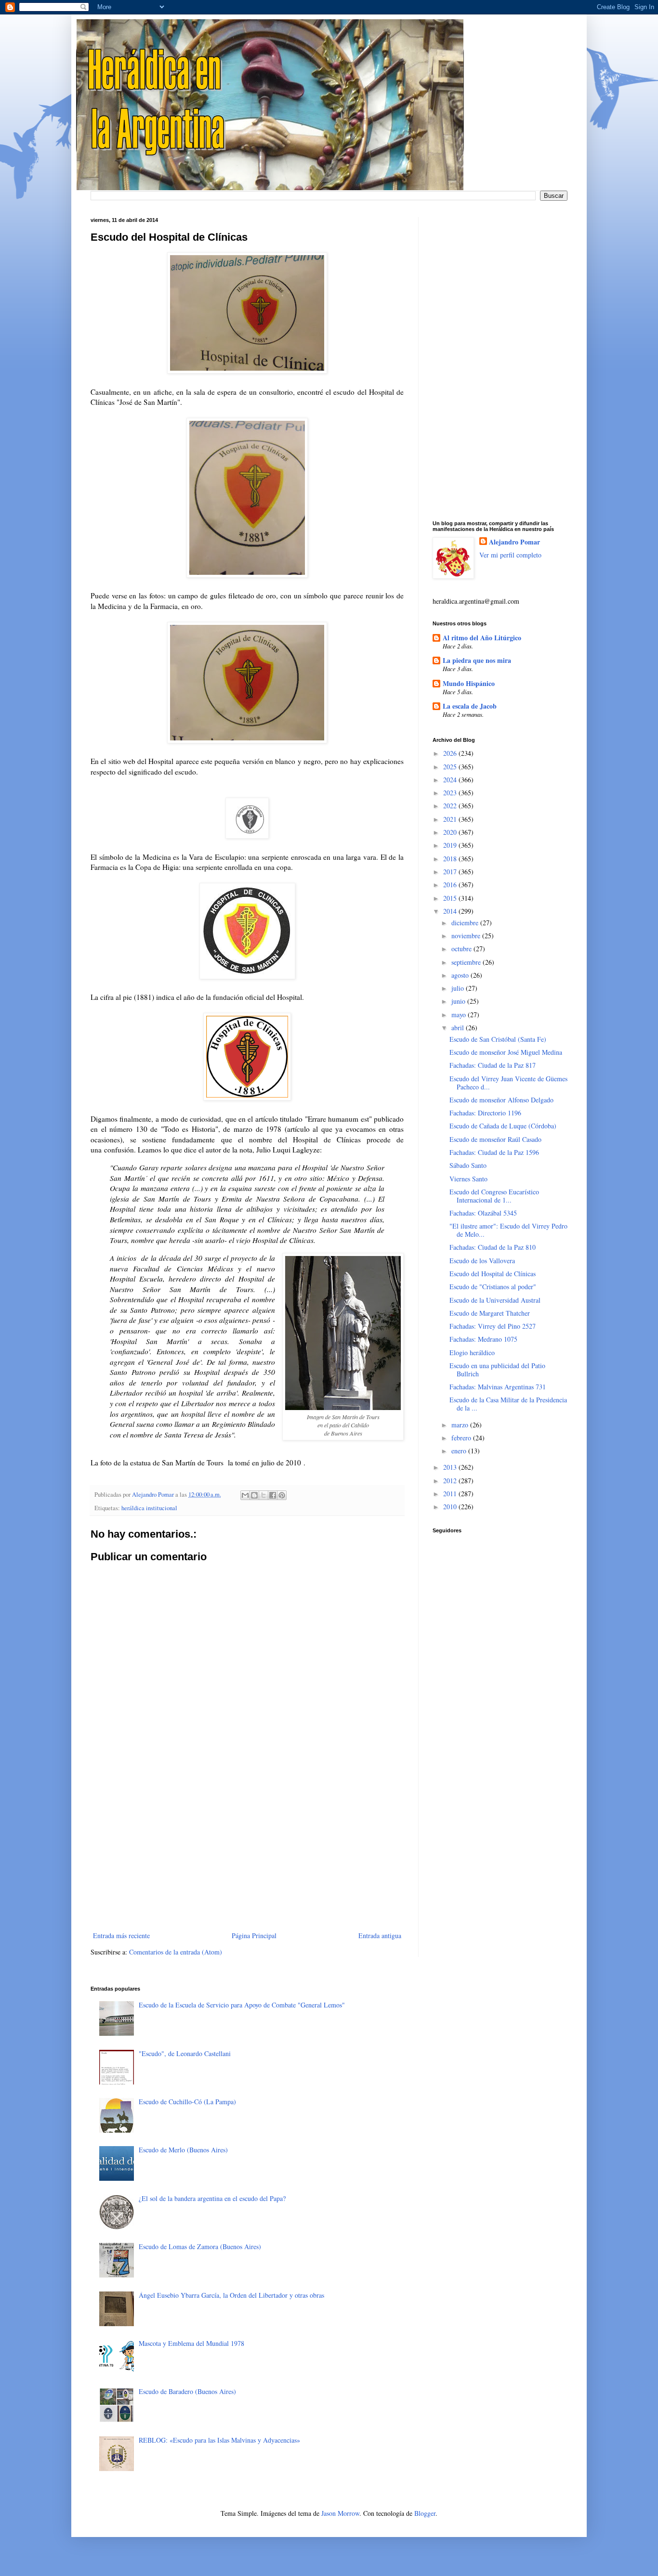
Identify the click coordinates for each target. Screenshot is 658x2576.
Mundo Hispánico (469, 683)
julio (459, 988)
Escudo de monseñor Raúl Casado (495, 1139)
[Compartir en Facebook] (273, 1495)
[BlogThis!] (254, 1495)
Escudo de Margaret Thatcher (490, 1313)
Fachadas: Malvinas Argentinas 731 (498, 1387)
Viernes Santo (468, 1179)
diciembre (466, 923)
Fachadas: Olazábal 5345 (483, 1213)
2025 (451, 767)
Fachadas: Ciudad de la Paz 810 (493, 1247)
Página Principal (254, 1935)
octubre (462, 949)
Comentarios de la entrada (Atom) (176, 1952)
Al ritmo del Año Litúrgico (482, 638)
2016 (451, 885)
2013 (451, 1467)
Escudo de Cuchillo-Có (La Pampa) (187, 2102)
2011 (451, 1494)
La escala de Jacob (470, 706)
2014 (451, 911)
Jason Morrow (340, 2513)
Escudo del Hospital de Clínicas (493, 1274)
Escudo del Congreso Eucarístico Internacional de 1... (494, 1196)
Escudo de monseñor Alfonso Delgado (501, 1100)
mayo (460, 1015)
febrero (462, 1438)
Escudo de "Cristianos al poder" (493, 1287)
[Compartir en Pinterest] (282, 1495)
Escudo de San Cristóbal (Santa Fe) (498, 1039)
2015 (451, 898)
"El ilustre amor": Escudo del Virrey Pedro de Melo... (508, 1230)
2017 (451, 872)
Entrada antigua (380, 1935)
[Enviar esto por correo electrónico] (245, 1495)
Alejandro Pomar (514, 542)
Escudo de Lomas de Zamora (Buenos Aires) (200, 2246)
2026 (451, 753)
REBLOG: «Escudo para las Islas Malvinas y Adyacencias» (219, 2440)
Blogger (425, 2513)
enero (460, 1451)
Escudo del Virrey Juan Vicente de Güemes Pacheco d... (508, 1083)
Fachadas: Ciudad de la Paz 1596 (494, 1152)
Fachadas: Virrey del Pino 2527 (493, 1326)
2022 (451, 806)
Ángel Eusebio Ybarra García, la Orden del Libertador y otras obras (231, 2295)
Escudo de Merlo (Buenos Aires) (183, 2150)
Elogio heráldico (472, 1353)
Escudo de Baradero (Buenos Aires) (187, 2391)
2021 (451, 819)
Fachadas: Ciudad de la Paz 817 (493, 1065)
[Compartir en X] (263, 1495)
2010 (451, 1507)
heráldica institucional (149, 1508)
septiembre (467, 962)
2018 (451, 859)
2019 (451, 845)
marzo (461, 1425)
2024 (451, 780)
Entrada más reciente (121, 1935)
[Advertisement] (247, 1850)
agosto (461, 975)
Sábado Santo (468, 1165)
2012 (451, 1481)
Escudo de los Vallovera (482, 1261)
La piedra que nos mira (477, 660)
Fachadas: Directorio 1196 (485, 1113)
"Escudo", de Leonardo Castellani (185, 2053)
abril (459, 1028)
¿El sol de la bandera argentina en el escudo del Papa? (212, 2198)
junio (459, 1001)
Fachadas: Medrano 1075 (483, 1339)
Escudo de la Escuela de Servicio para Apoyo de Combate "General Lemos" (242, 2005)
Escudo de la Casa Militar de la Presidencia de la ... (508, 1404)
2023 (451, 793)
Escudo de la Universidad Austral (495, 1300)
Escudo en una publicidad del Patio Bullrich (497, 1370)
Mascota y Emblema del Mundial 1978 (191, 2343)
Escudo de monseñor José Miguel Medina (506, 1052)
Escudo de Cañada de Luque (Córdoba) (503, 1126)
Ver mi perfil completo (510, 555)
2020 (451, 832)
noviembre (467, 936)
